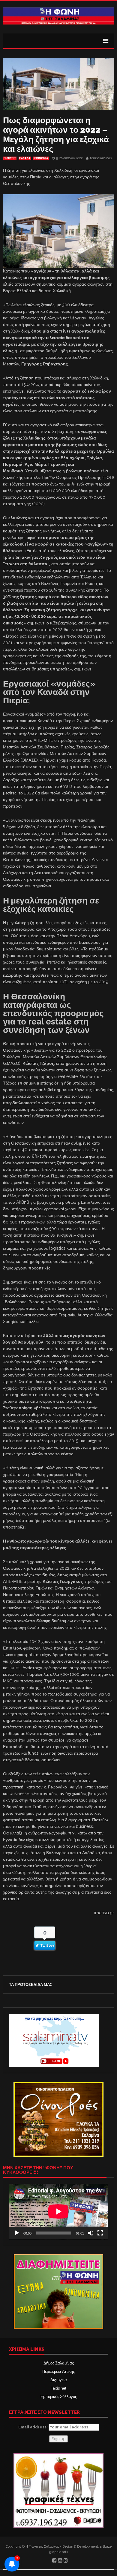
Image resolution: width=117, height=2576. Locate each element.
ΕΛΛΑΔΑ (25, 158)
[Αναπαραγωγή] (17, 2233)
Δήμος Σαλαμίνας (59, 2363)
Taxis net (59, 2388)
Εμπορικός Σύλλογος (59, 2397)
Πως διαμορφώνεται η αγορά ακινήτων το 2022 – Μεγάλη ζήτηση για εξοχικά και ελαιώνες (56, 135)
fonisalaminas (101, 158)
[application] (58, 2211)
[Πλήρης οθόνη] (100, 2233)
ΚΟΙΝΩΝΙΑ (41, 158)
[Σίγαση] (91, 2233)
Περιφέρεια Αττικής (58, 2371)
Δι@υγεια (59, 2380)
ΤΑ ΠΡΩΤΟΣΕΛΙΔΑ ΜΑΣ (31, 1985)
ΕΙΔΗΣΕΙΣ (10, 158)
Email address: (33, 2427)
